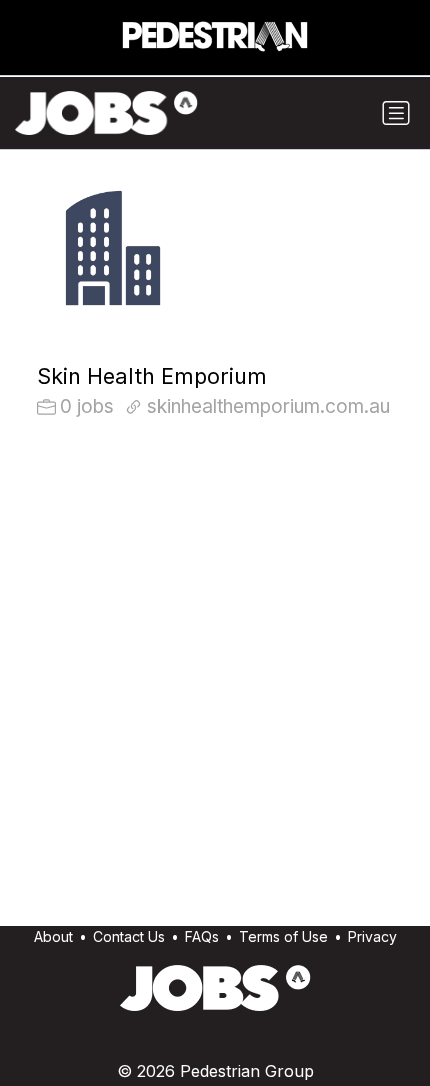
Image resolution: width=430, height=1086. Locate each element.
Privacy (372, 936)
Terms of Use (283, 936)
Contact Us (129, 936)
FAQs (202, 936)
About (53, 936)
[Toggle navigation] (396, 113)
